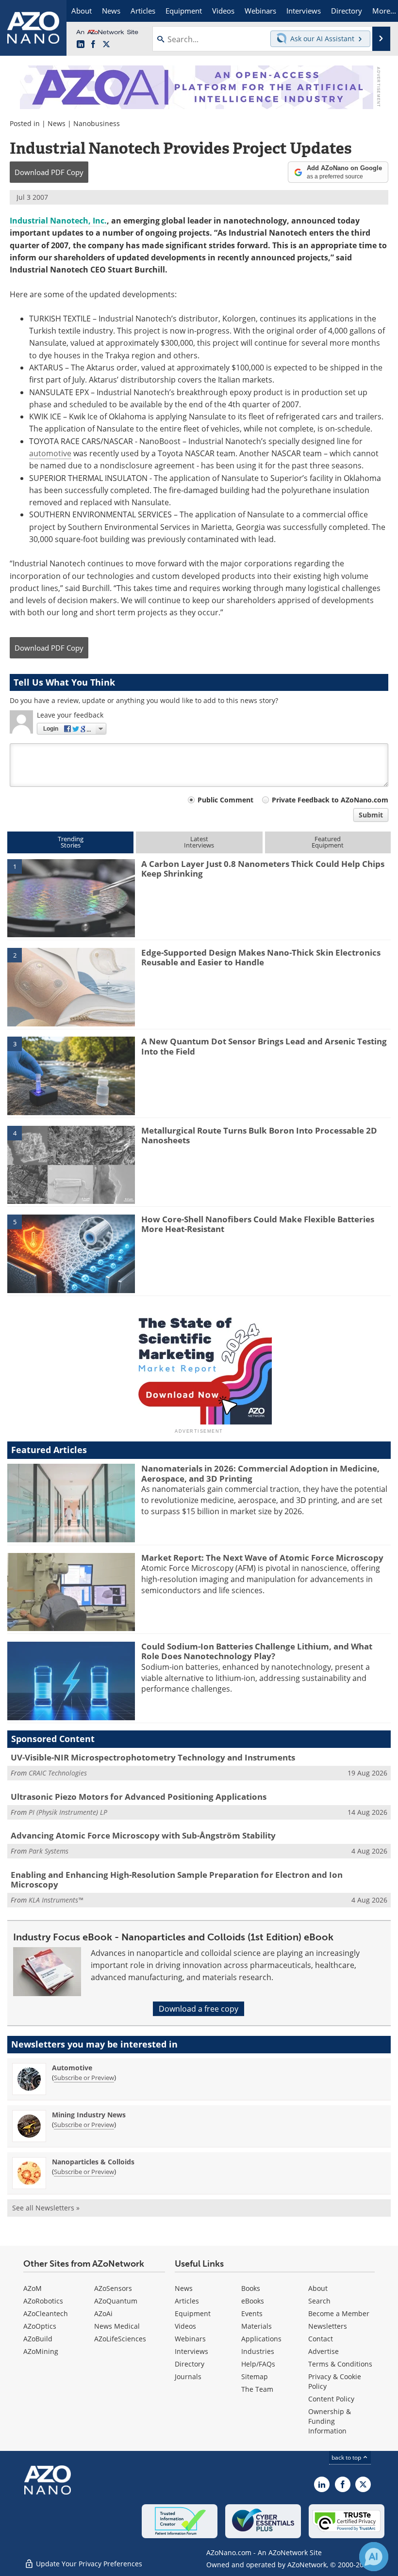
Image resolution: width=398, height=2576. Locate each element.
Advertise (323, 2351)
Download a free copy (199, 2009)
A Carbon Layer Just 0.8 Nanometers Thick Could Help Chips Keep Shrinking (263, 869)
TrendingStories (71, 842)
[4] (71, 1164)
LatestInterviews (199, 842)
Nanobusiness (97, 123)
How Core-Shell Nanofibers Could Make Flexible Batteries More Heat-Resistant (258, 1224)
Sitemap (255, 2376)
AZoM (33, 2288)
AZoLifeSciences (120, 2339)
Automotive (72, 2068)
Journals (188, 2376)
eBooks (253, 2301)
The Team (257, 2389)
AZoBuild (38, 2339)
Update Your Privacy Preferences (88, 2564)
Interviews (191, 2351)
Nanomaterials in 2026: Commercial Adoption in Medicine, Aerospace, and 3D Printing (260, 1473)
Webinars (190, 2339)
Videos (185, 2326)
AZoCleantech (46, 2313)
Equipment (193, 2313)
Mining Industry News (89, 2115)
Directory (190, 2364)
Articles (187, 2301)
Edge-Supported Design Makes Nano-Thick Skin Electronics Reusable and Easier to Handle (261, 957)
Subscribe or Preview (84, 2078)
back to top (347, 2457)
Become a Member (339, 2313)
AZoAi (103, 2313)
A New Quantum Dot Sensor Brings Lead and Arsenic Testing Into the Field (264, 1046)
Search (319, 2301)
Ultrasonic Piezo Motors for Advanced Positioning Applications (139, 1797)
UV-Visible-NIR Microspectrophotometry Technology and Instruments (153, 1757)
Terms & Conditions (340, 2364)
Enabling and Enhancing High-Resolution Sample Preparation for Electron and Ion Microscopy (177, 1880)
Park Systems (49, 1851)
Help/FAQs (258, 2364)
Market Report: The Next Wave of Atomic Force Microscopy (262, 1558)
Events (252, 2313)
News (57, 123)
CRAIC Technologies (58, 1773)
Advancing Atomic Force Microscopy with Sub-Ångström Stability (143, 1835)
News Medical (117, 2326)
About (318, 2288)
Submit (371, 815)
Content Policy (331, 2399)
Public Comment (225, 800)
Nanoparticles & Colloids (93, 2162)
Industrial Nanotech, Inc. (58, 221)
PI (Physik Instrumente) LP (68, 1812)
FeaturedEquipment (328, 842)
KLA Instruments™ (56, 1900)
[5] (71, 1253)
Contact (321, 2339)
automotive (50, 453)
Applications (261, 2339)
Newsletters (328, 2326)
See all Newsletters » (46, 2208)
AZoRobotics (43, 2301)
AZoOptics (40, 2326)
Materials (257, 2326)
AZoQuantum (116, 2301)
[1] (71, 897)
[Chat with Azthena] (374, 2557)
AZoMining (41, 2351)
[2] (71, 986)
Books (251, 2288)
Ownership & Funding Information (330, 2421)
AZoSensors (113, 2288)
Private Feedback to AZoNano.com (330, 800)
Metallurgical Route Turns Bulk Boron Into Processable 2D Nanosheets (259, 1135)
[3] (71, 1075)
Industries (258, 2351)
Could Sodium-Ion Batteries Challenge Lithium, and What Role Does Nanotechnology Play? (257, 1651)
